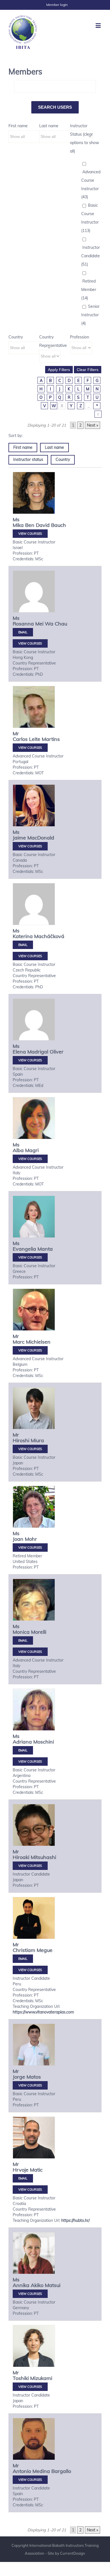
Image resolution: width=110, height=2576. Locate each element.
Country (16, 337)
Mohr (31, 1539)
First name (18, 126)
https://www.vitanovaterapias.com (43, 2012)
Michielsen (38, 1342)
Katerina (23, 936)
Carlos (20, 739)
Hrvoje (21, 2170)
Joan (18, 1539)
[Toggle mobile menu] (99, 25)
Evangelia (24, 1249)
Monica (21, 1632)
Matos (34, 2077)
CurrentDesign (73, 2553)
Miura (37, 1440)
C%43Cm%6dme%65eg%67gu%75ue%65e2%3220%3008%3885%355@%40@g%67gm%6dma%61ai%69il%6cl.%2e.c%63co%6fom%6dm (23, 1959)
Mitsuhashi (43, 1857)
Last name (49, 126)
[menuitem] (57, 5)
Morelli (39, 1632)
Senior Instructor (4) (90, 315)
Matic (36, 2170)
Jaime (19, 838)
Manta (45, 1249)
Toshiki (21, 2378)
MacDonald (41, 838)
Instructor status (28, 459)
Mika (18, 525)
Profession (80, 337)
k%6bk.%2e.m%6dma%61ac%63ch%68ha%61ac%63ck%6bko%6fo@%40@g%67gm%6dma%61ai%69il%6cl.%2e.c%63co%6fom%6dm (23, 945)
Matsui (53, 2285)
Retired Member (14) (89, 290)
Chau (61, 624)
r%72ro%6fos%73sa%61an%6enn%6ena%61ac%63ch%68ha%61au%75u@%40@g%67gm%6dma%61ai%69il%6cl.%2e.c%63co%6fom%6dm (23, 632)
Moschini (44, 1742)
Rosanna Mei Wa (33, 624)
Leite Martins (44, 739)
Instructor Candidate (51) (91, 256)
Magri (32, 1150)
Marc (19, 1342)
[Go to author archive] (34, 493)
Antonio (22, 2471)
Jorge (19, 2077)
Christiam (24, 1950)
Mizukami (41, 2378)
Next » (93, 425)
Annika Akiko (28, 2285)
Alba (18, 1150)
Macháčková (49, 936)
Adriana (22, 1742)
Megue (45, 1950)
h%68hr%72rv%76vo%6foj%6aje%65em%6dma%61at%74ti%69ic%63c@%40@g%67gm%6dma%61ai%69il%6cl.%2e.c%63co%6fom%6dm (23, 2178)
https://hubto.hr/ (75, 2220)
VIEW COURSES (30, 534)
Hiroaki (21, 1857)
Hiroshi (21, 1440)
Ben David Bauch (46, 525)
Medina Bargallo (52, 2471)
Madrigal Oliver (45, 1052)
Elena (19, 1052)
